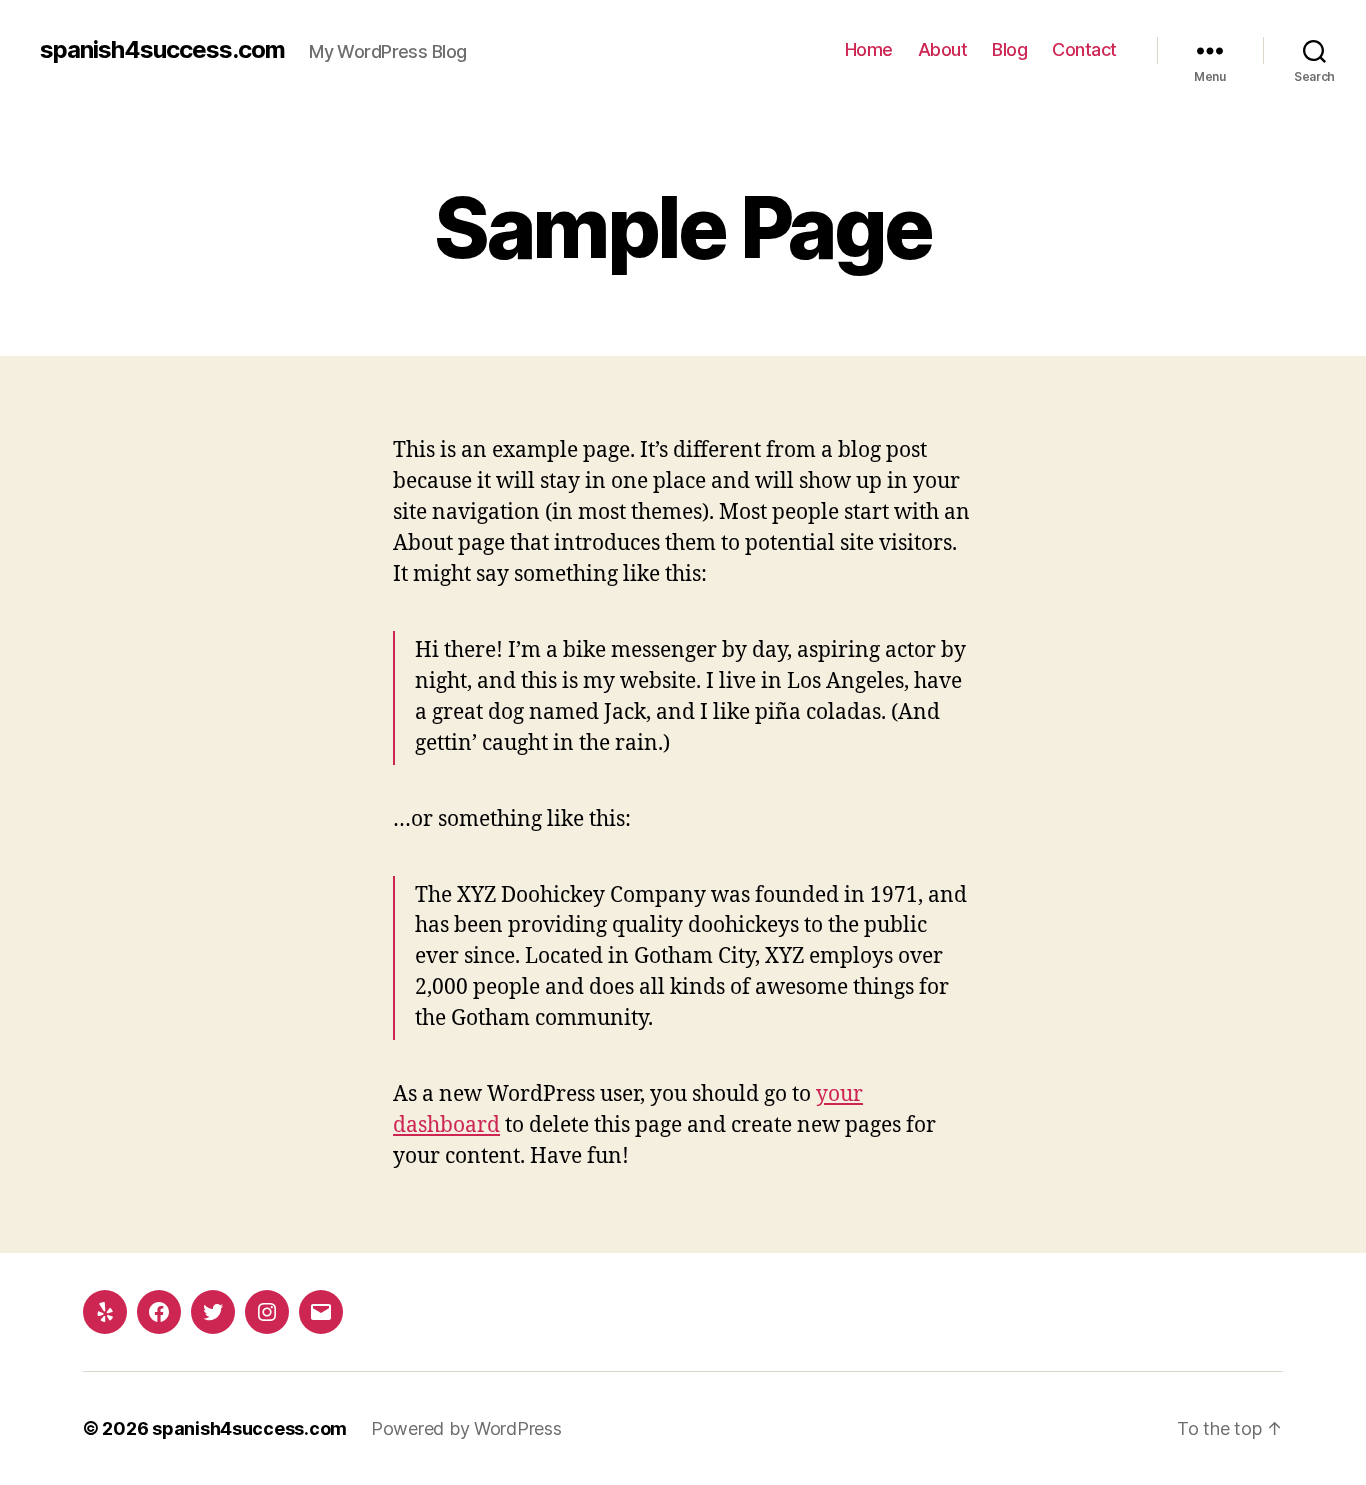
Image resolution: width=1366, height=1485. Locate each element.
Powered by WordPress (466, 1428)
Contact (1084, 49)
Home (869, 49)
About (943, 49)
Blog (1009, 49)
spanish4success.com (162, 50)
